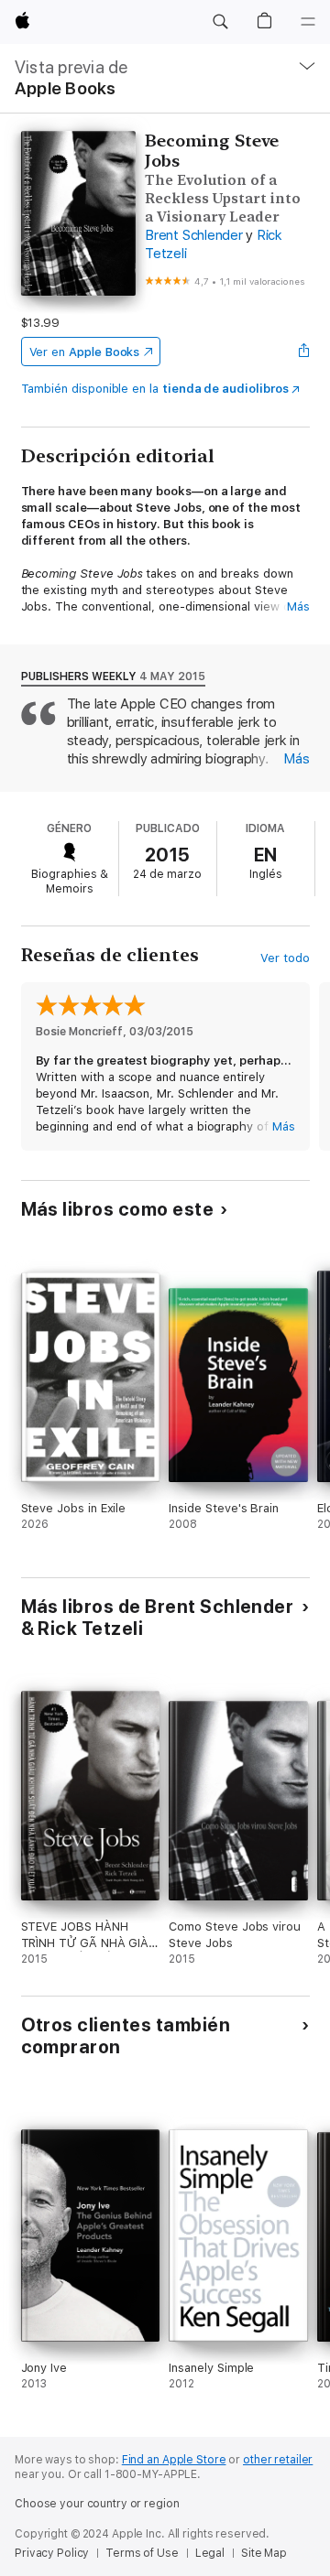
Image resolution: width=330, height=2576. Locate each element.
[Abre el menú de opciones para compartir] (303, 352)
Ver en (85, 352)
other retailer (278, 2460)
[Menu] (308, 22)
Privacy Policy (52, 2553)
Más (298, 606)
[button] (220, 22)
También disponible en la (155, 389)
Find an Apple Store (174, 2460)
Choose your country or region (97, 2504)
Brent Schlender (193, 235)
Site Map (264, 2553)
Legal (210, 2553)
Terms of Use (142, 2553)
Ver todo (285, 958)
